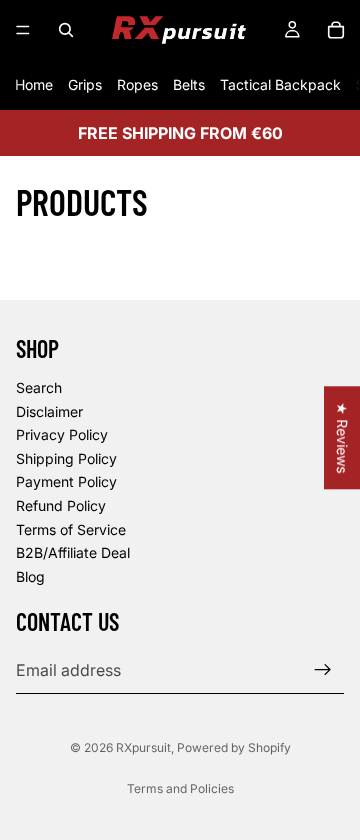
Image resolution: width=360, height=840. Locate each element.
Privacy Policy (62, 434)
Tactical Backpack (280, 84)
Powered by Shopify (234, 747)
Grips (85, 84)
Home (34, 84)
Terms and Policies (180, 788)
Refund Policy (61, 505)
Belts (189, 84)
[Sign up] (323, 670)
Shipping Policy (66, 458)
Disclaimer (49, 411)
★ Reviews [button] (342, 437)
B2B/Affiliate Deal (73, 552)
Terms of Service (71, 528)
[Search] (66, 30)
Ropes (137, 84)
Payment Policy (66, 481)
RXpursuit (143, 747)
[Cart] (336, 30)
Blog (30, 576)
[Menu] (23, 30)
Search (39, 387)
